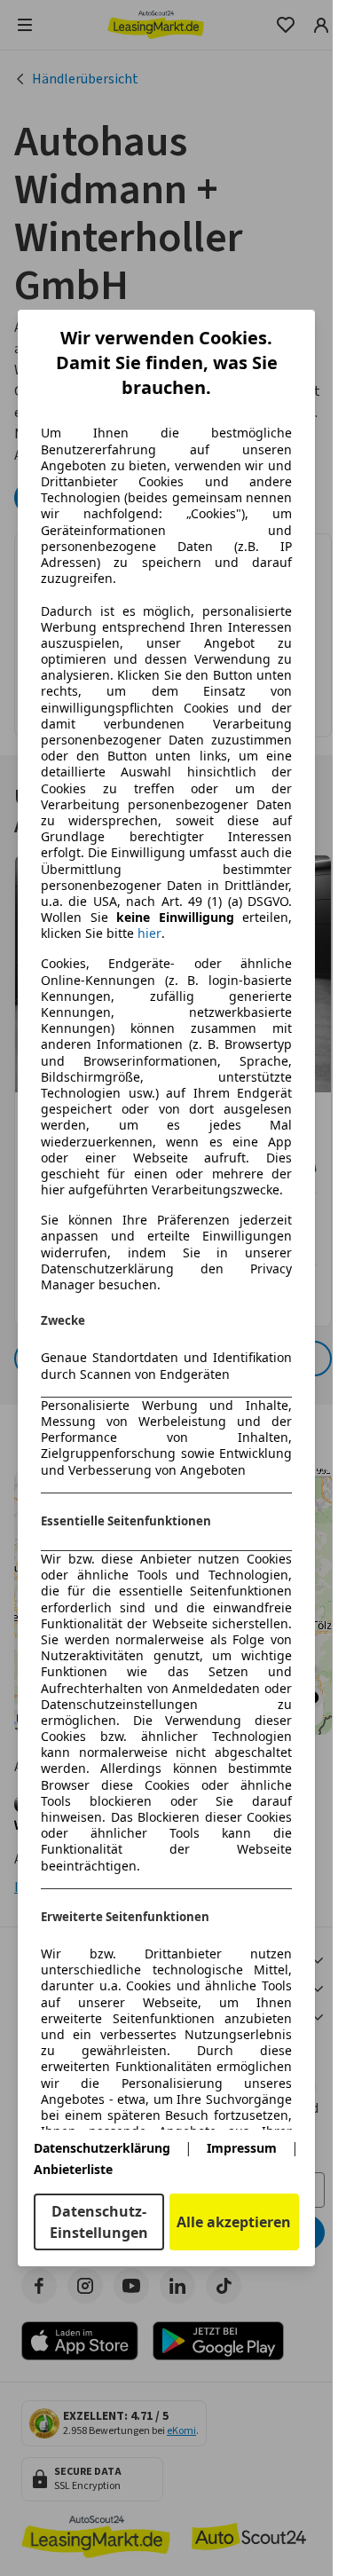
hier (149, 934)
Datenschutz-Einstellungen (99, 2222)
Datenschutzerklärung (102, 2148)
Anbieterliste (73, 2169)
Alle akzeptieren (234, 2222)
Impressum (242, 2148)
